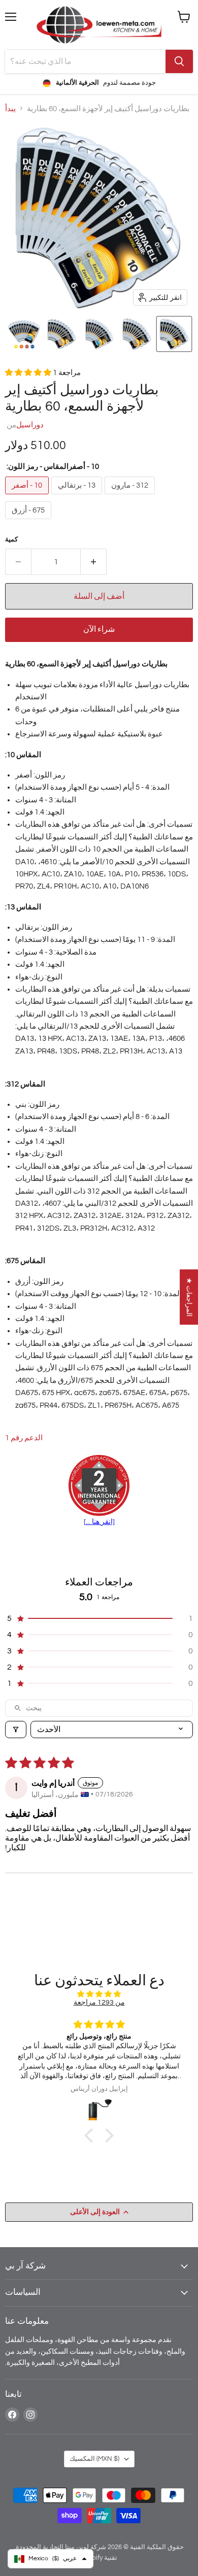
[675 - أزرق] (29, 522)
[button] (24, 334)
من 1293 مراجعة (99, 2002)
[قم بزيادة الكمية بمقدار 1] (94, 562)
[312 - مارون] (131, 497)
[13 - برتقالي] (78, 497)
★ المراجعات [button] (189, 1297)
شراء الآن (99, 629)
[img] (99, 1994)
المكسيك (94, 2459)
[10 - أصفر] (28, 497)
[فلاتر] (16, 1730)
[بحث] (179, 61)
